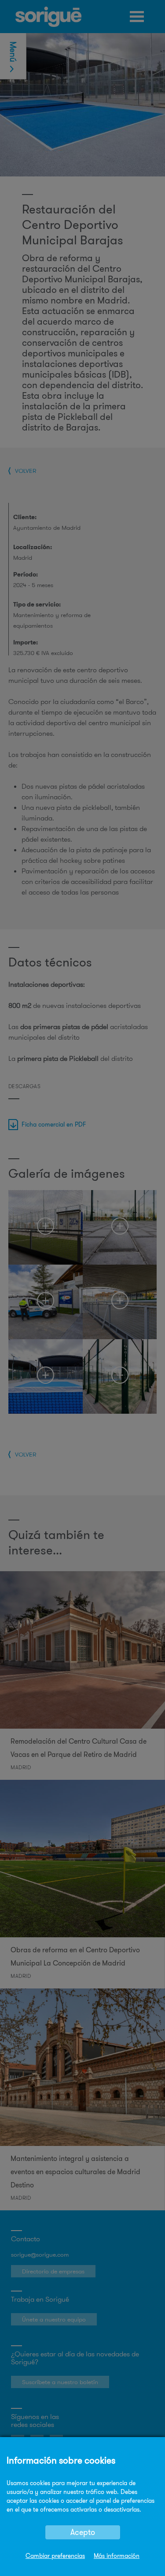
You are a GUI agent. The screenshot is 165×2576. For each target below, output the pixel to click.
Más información (117, 2556)
